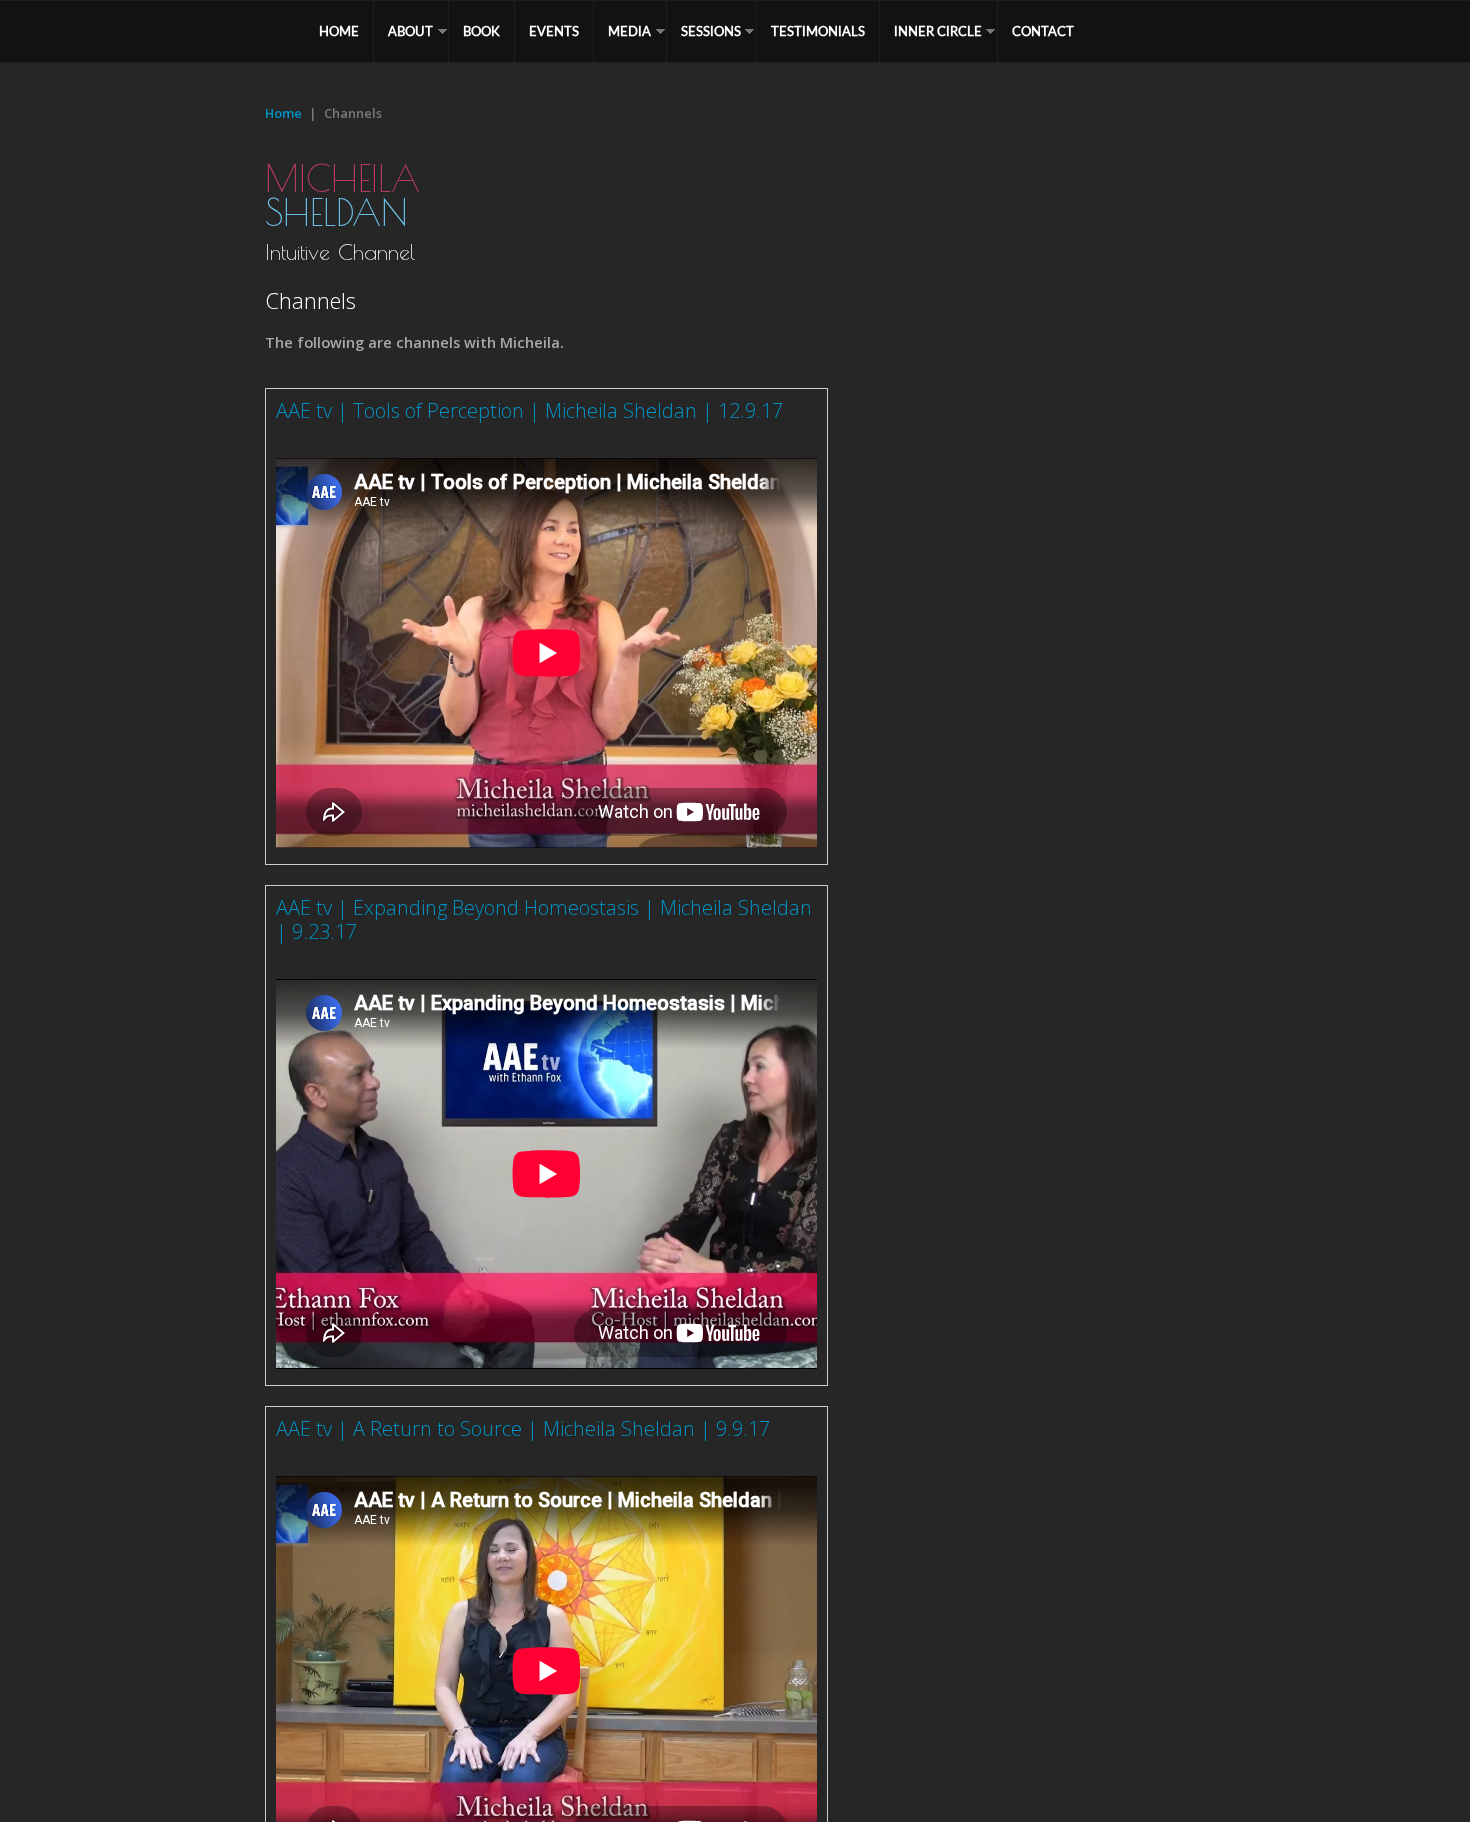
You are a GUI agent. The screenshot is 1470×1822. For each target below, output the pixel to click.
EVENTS (554, 31)
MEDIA (629, 31)
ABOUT (410, 31)
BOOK (481, 31)
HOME (339, 31)
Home (283, 113)
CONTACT (1043, 31)
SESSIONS (711, 31)
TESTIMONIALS (818, 31)
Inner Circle (938, 31)
